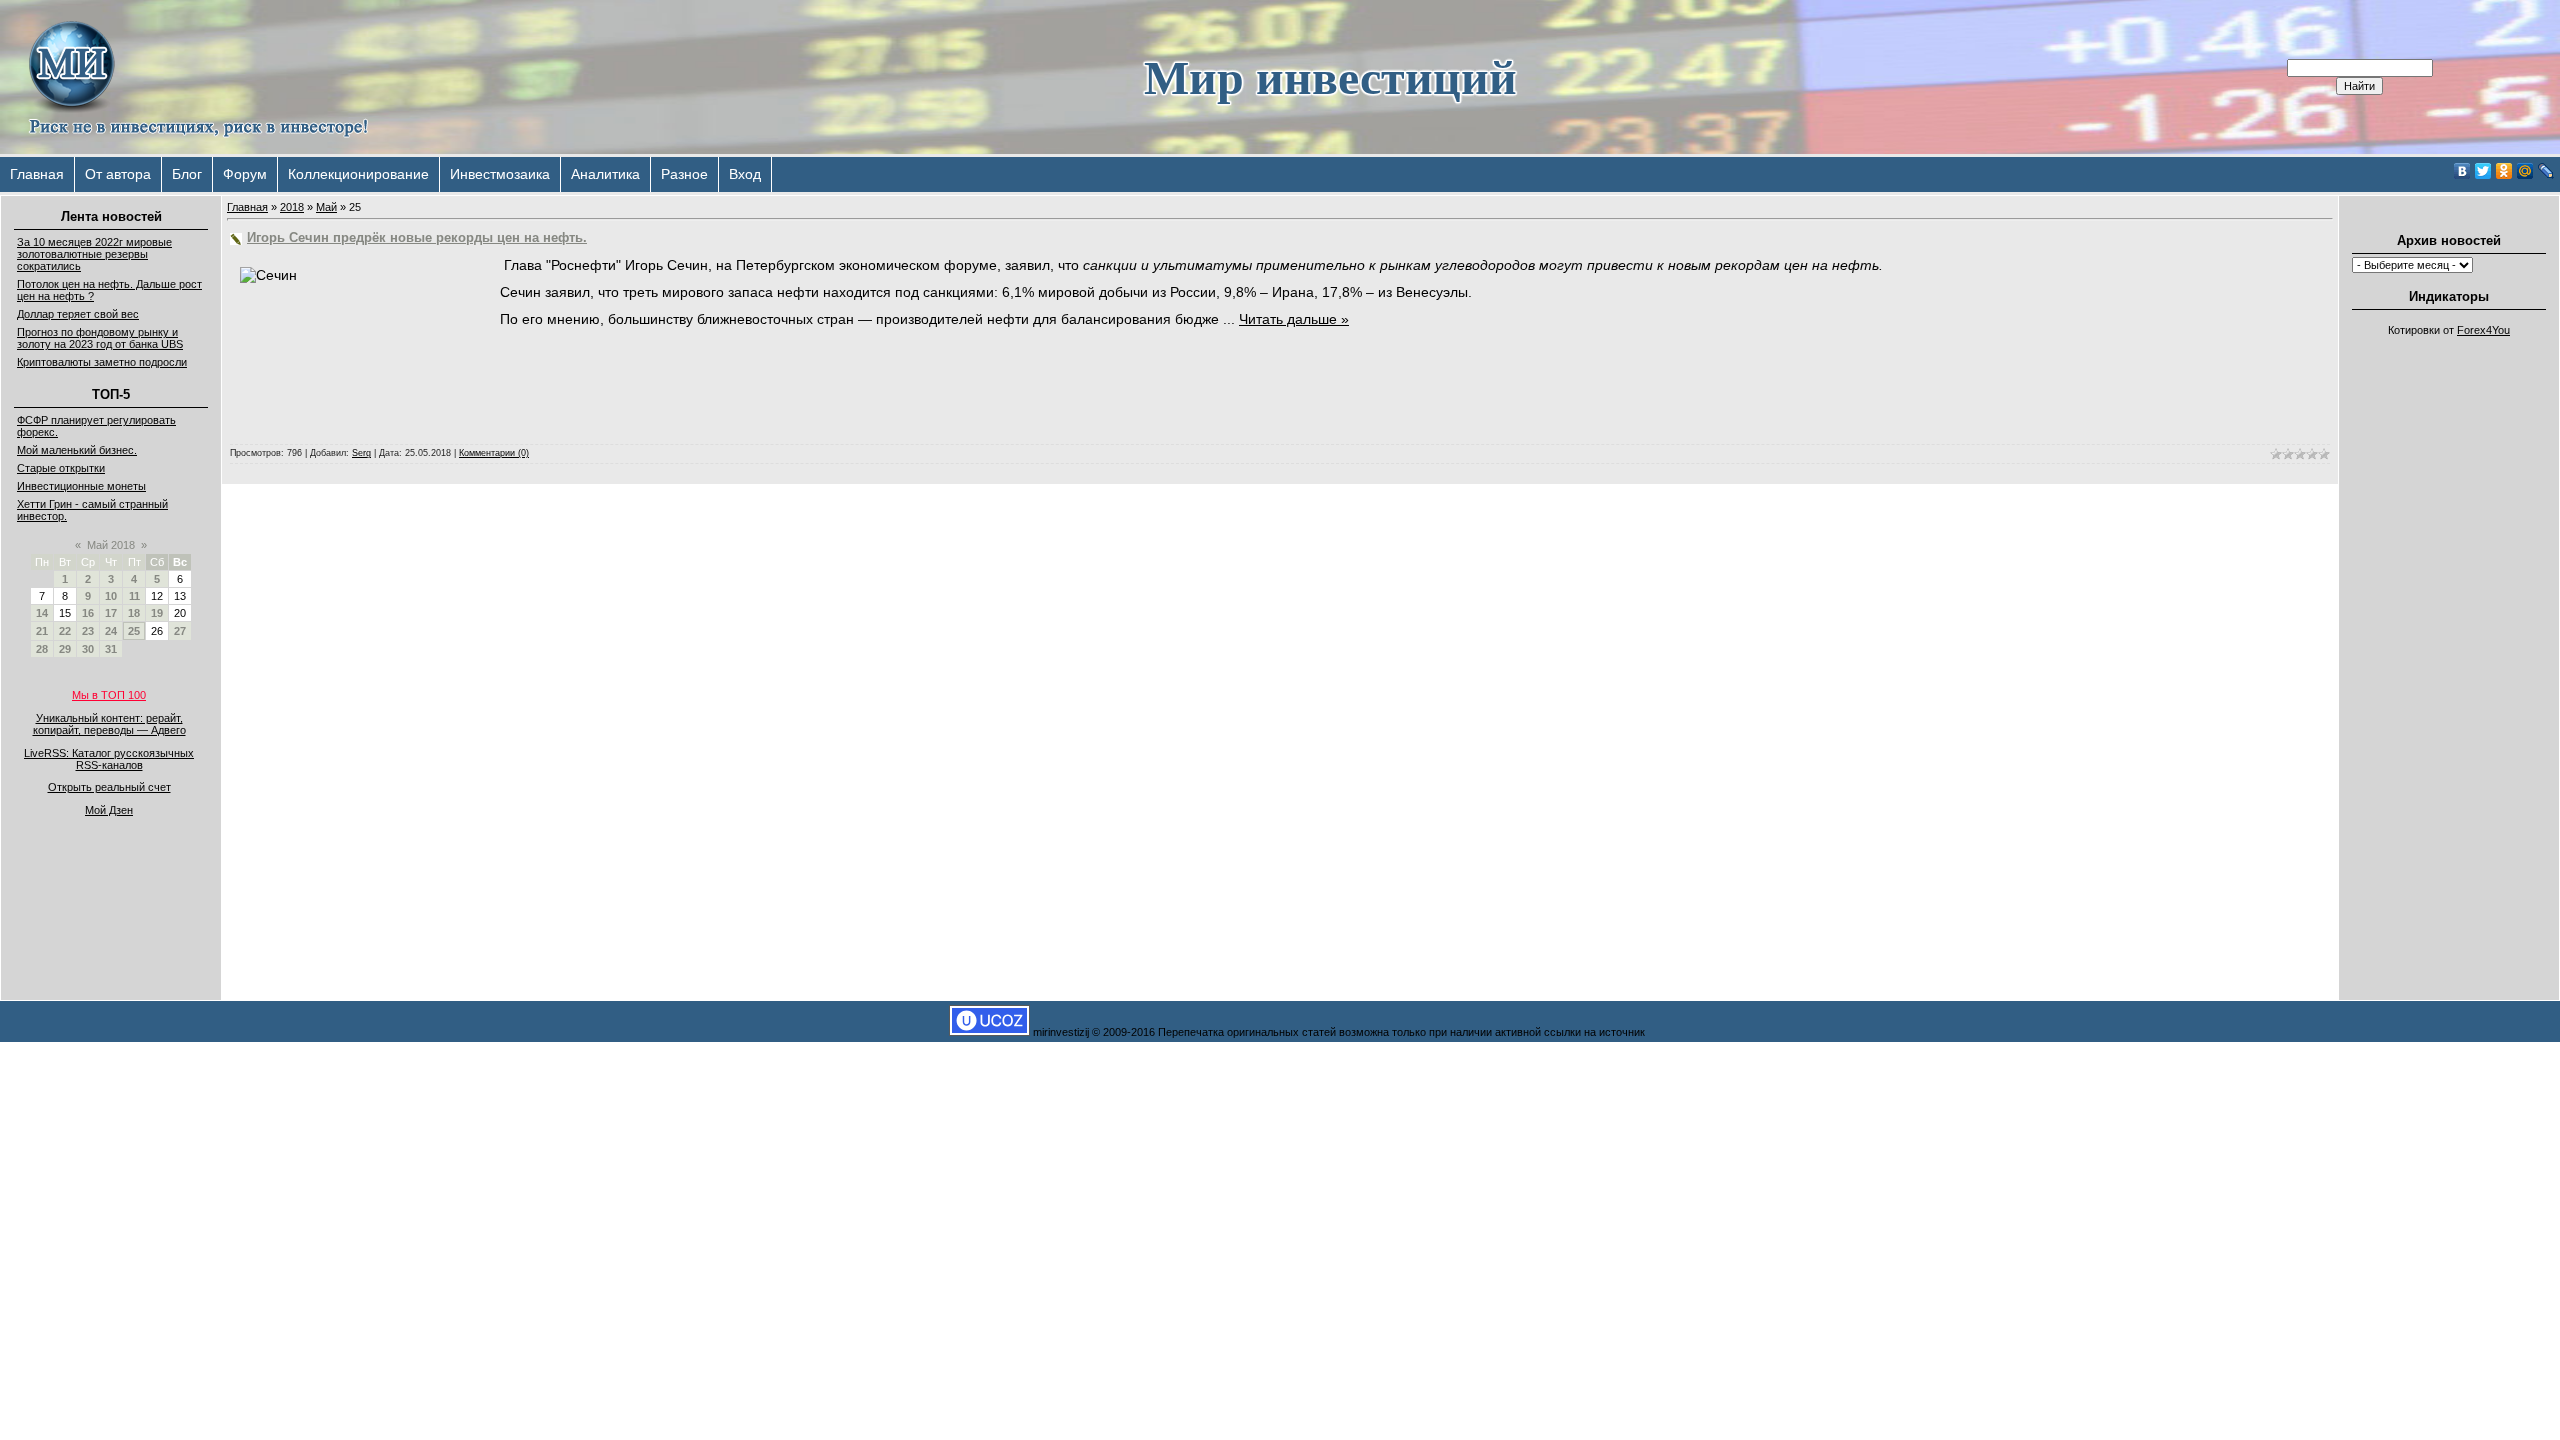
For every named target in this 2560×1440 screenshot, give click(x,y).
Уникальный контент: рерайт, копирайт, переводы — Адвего (109, 724)
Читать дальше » (1294, 319)
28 (42, 649)
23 (88, 631)
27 (180, 631)
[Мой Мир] (2525, 171)
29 (65, 649)
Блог (187, 174)
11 (134, 596)
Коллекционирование (358, 174)
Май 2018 (111, 545)
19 (157, 613)
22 (65, 631)
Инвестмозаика (500, 174)
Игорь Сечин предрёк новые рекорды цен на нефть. (417, 237)
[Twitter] (2483, 171)
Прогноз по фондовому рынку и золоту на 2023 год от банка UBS (100, 338)
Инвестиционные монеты (81, 486)
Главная (37, 174)
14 (42, 613)
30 (88, 649)
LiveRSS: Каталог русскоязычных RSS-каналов (109, 759)
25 (134, 631)
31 (111, 649)
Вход (745, 174)
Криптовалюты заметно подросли (102, 362)
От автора (118, 174)
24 (111, 631)
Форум (245, 174)
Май (326, 207)
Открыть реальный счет (109, 787)
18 (134, 613)
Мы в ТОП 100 (109, 695)
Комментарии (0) (494, 453)
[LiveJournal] (2546, 171)
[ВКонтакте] (2462, 171)
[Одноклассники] (2504, 171)
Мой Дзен (109, 810)
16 (88, 613)
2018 (292, 207)
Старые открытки (61, 468)
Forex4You (2483, 330)
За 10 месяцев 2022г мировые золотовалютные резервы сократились (94, 254)
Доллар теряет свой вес (78, 314)
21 (42, 631)
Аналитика (605, 174)
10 (111, 596)
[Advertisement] (2449, 646)
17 (111, 613)
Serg (361, 453)
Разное (684, 174)
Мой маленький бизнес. (77, 450)
